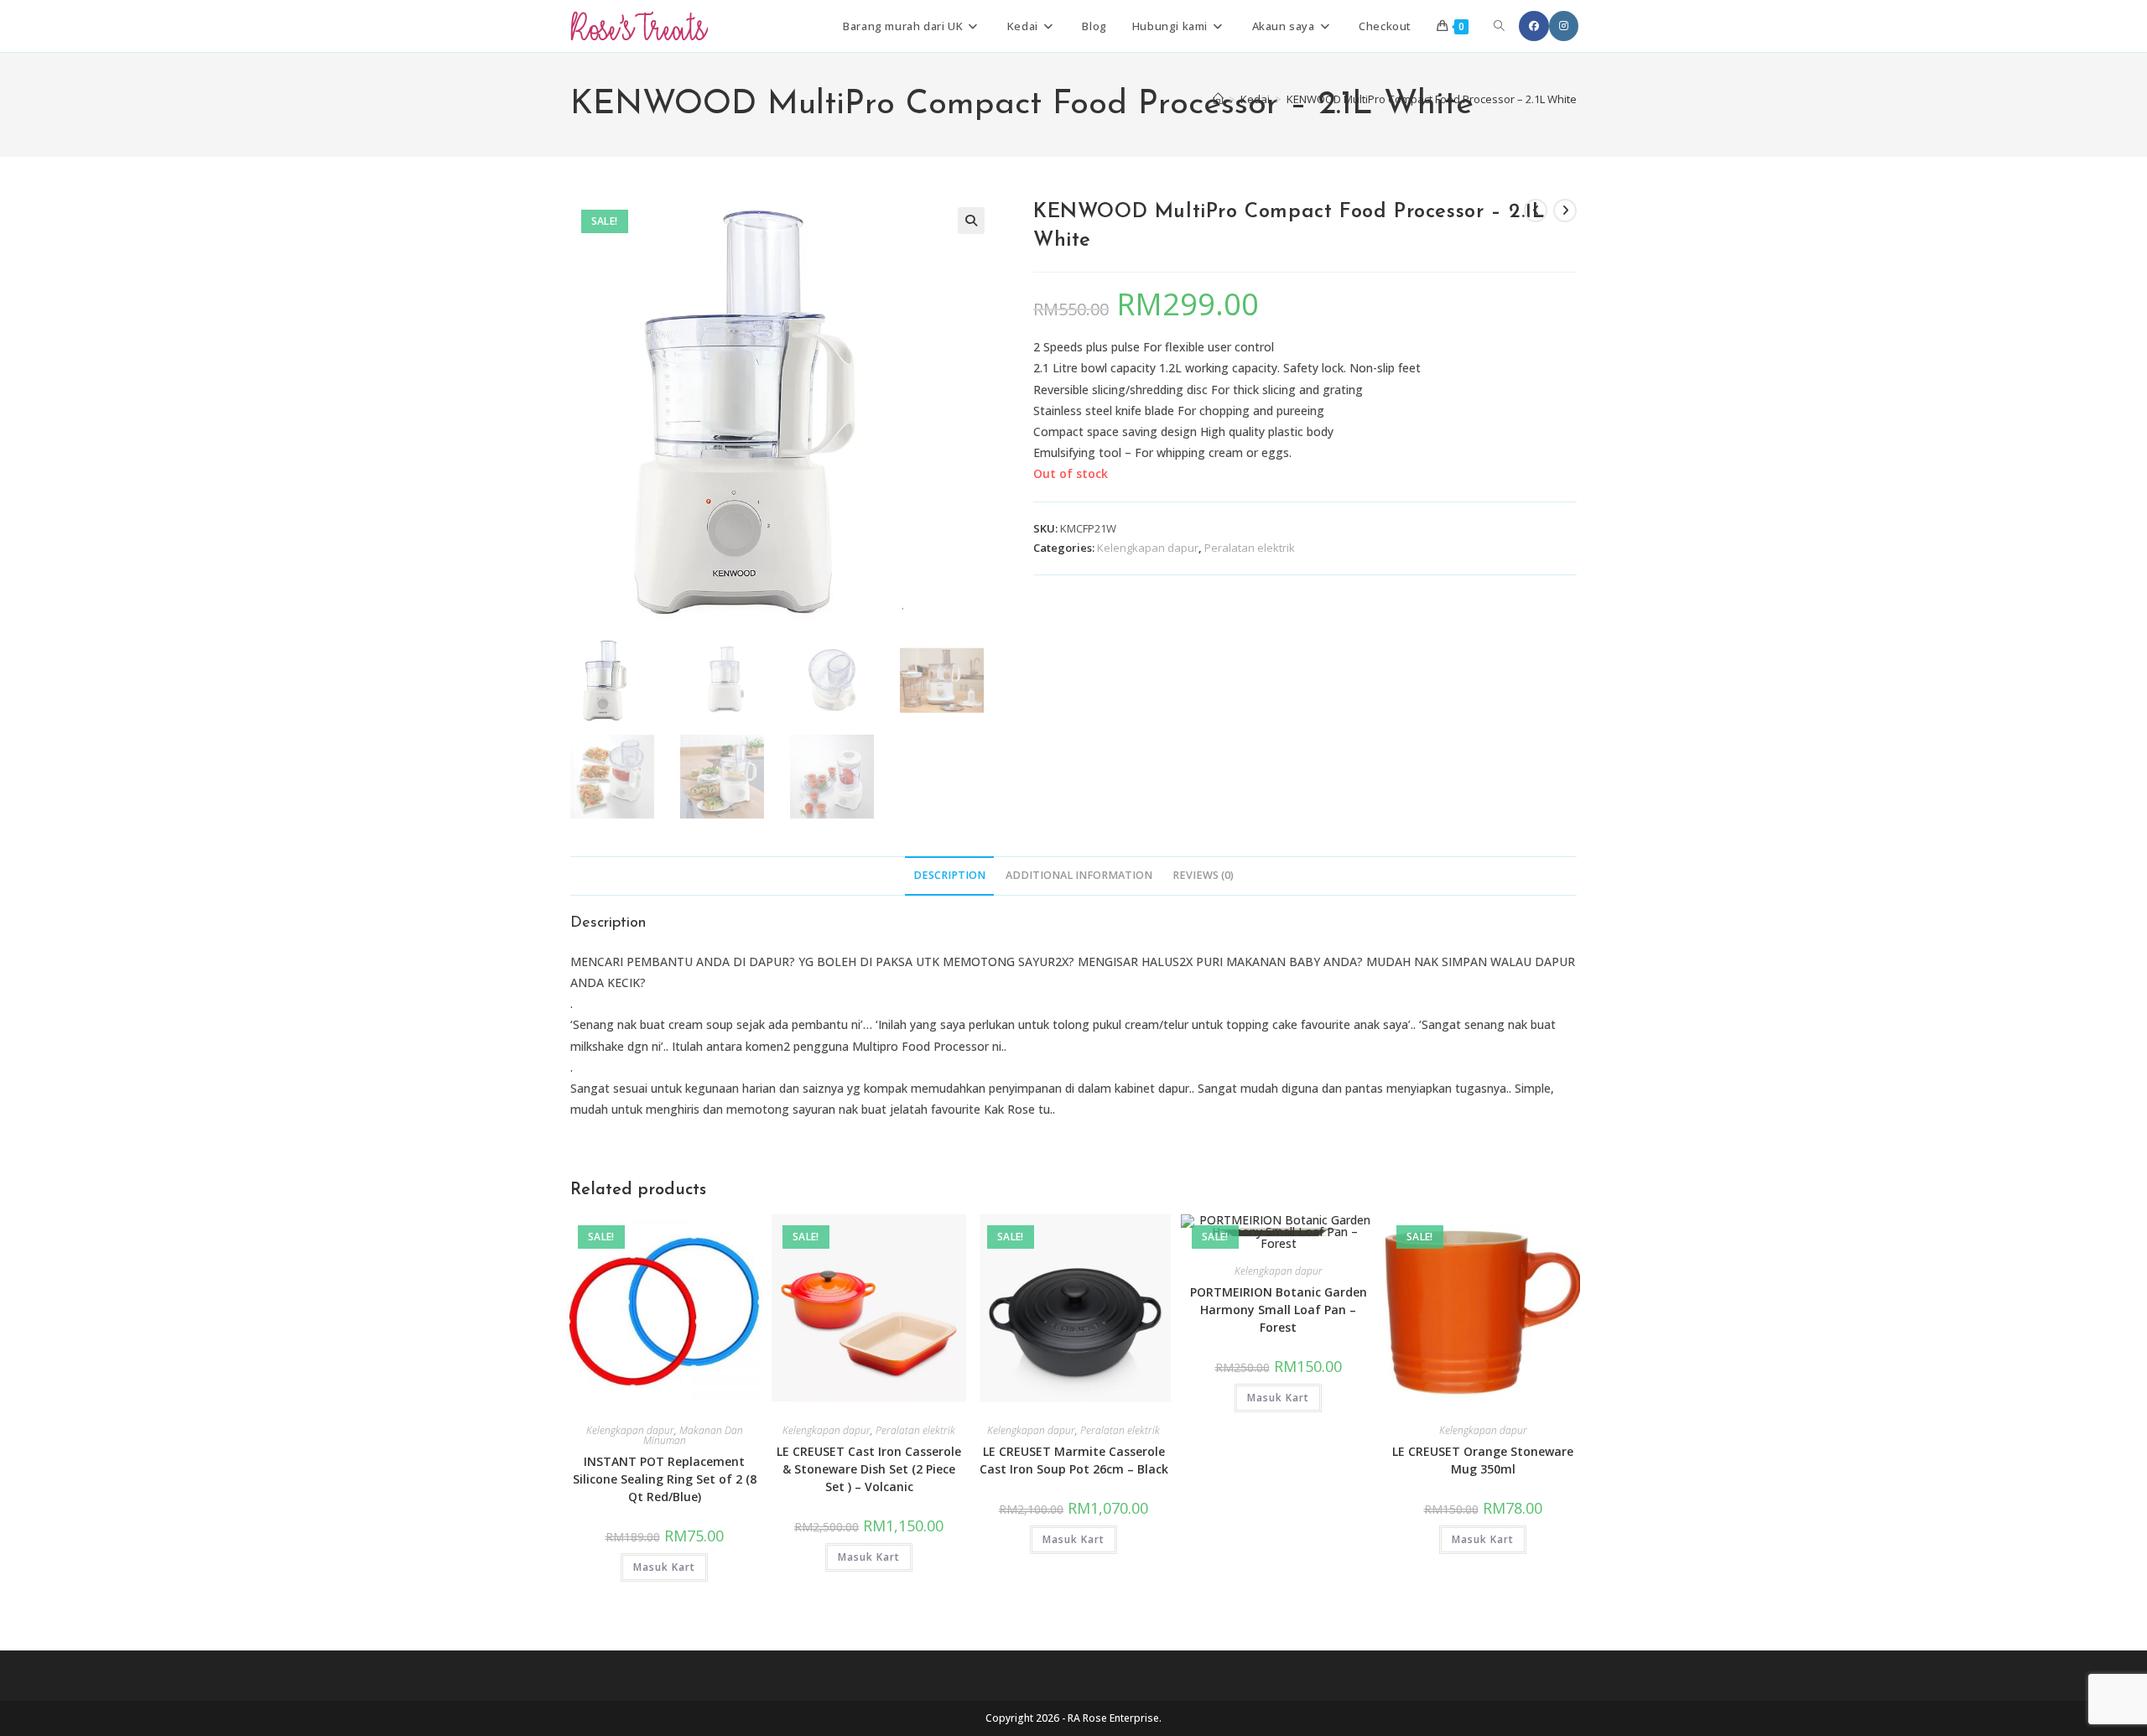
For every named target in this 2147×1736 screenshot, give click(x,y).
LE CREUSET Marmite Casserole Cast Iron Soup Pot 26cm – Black (1074, 1460)
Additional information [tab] (1079, 875)
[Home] (1218, 99)
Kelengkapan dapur (1148, 548)
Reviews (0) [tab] (1203, 875)
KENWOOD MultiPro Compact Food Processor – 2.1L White (1432, 99)
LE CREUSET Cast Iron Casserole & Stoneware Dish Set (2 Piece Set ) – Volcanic (869, 1469)
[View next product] (1565, 211)
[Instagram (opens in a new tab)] (1564, 26)
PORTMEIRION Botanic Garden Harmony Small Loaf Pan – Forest (1279, 1310)
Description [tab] (949, 875)
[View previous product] (1536, 211)
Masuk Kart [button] (664, 1567)
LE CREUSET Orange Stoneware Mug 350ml (1483, 1460)
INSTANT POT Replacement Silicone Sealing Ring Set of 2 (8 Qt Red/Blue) (665, 1479)
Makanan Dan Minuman (693, 1435)
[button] (971, 221)
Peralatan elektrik (1250, 548)
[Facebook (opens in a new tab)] (1534, 26)
